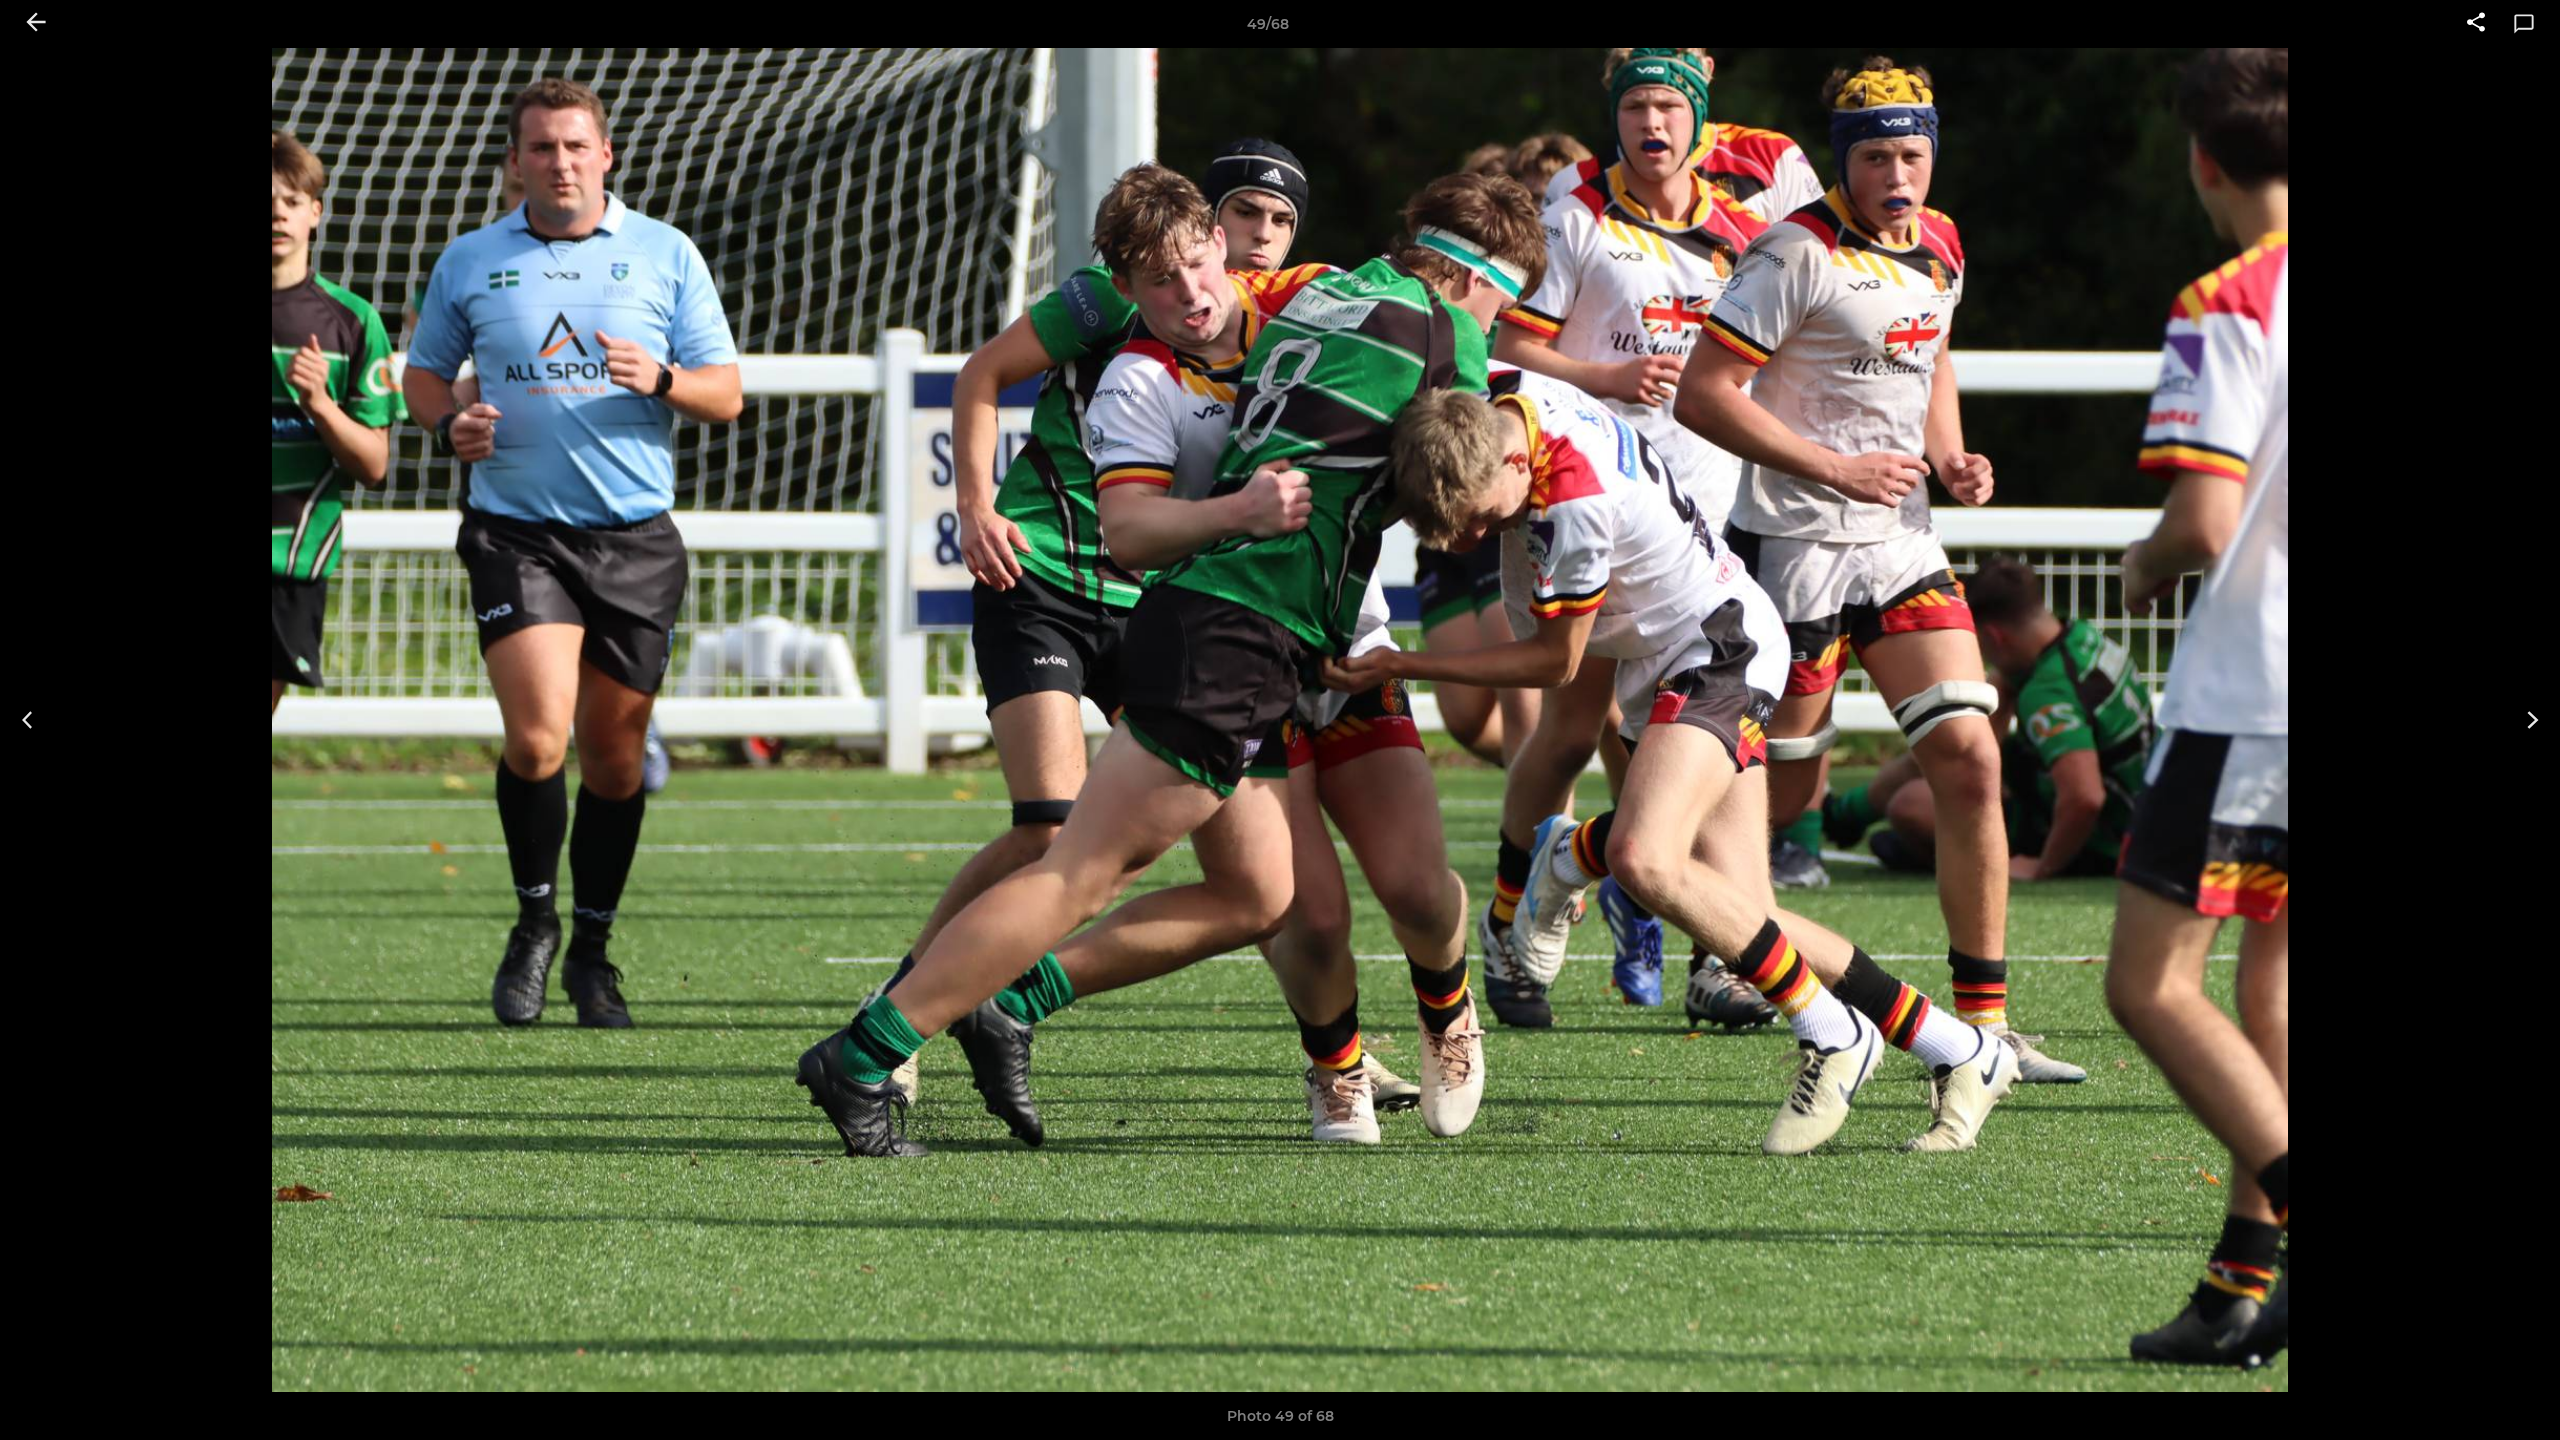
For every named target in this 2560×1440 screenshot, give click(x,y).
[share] (2476, 24)
